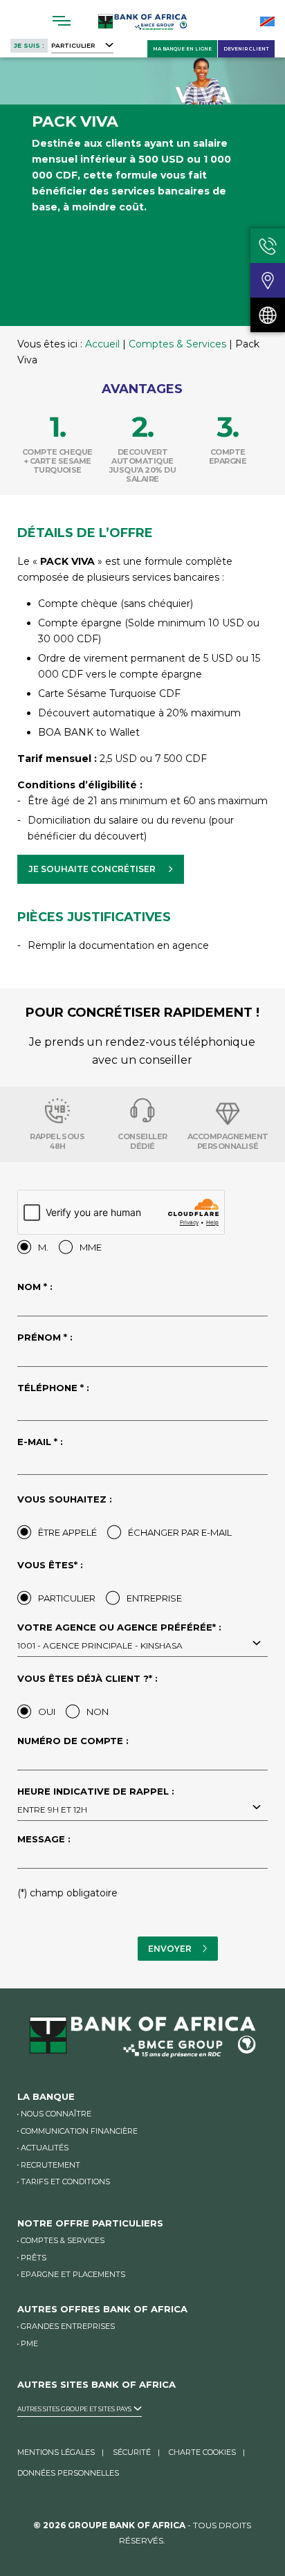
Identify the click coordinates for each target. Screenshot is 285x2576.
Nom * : (35, 1287)
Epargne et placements (73, 2274)
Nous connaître (56, 2114)
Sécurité (132, 2452)
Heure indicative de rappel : (96, 1801)
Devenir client (246, 49)
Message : (44, 1840)
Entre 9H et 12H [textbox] (52, 1809)
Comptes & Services (177, 344)
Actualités (45, 2148)
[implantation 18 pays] (268, 315)
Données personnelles (68, 2473)
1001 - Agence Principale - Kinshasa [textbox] (100, 1645)
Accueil (102, 344)
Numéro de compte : (73, 1741)
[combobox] (142, 1644)
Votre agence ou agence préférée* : (119, 1637)
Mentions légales (56, 2452)
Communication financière (79, 2131)
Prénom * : (45, 1338)
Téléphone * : (53, 1388)
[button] (101, 869)
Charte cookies (202, 2452)
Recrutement (50, 2165)
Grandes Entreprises (68, 2326)
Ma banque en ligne (182, 49)
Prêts (34, 2258)
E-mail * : (40, 1442)
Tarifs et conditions (65, 2182)
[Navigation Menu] (62, 21)
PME (29, 2343)
